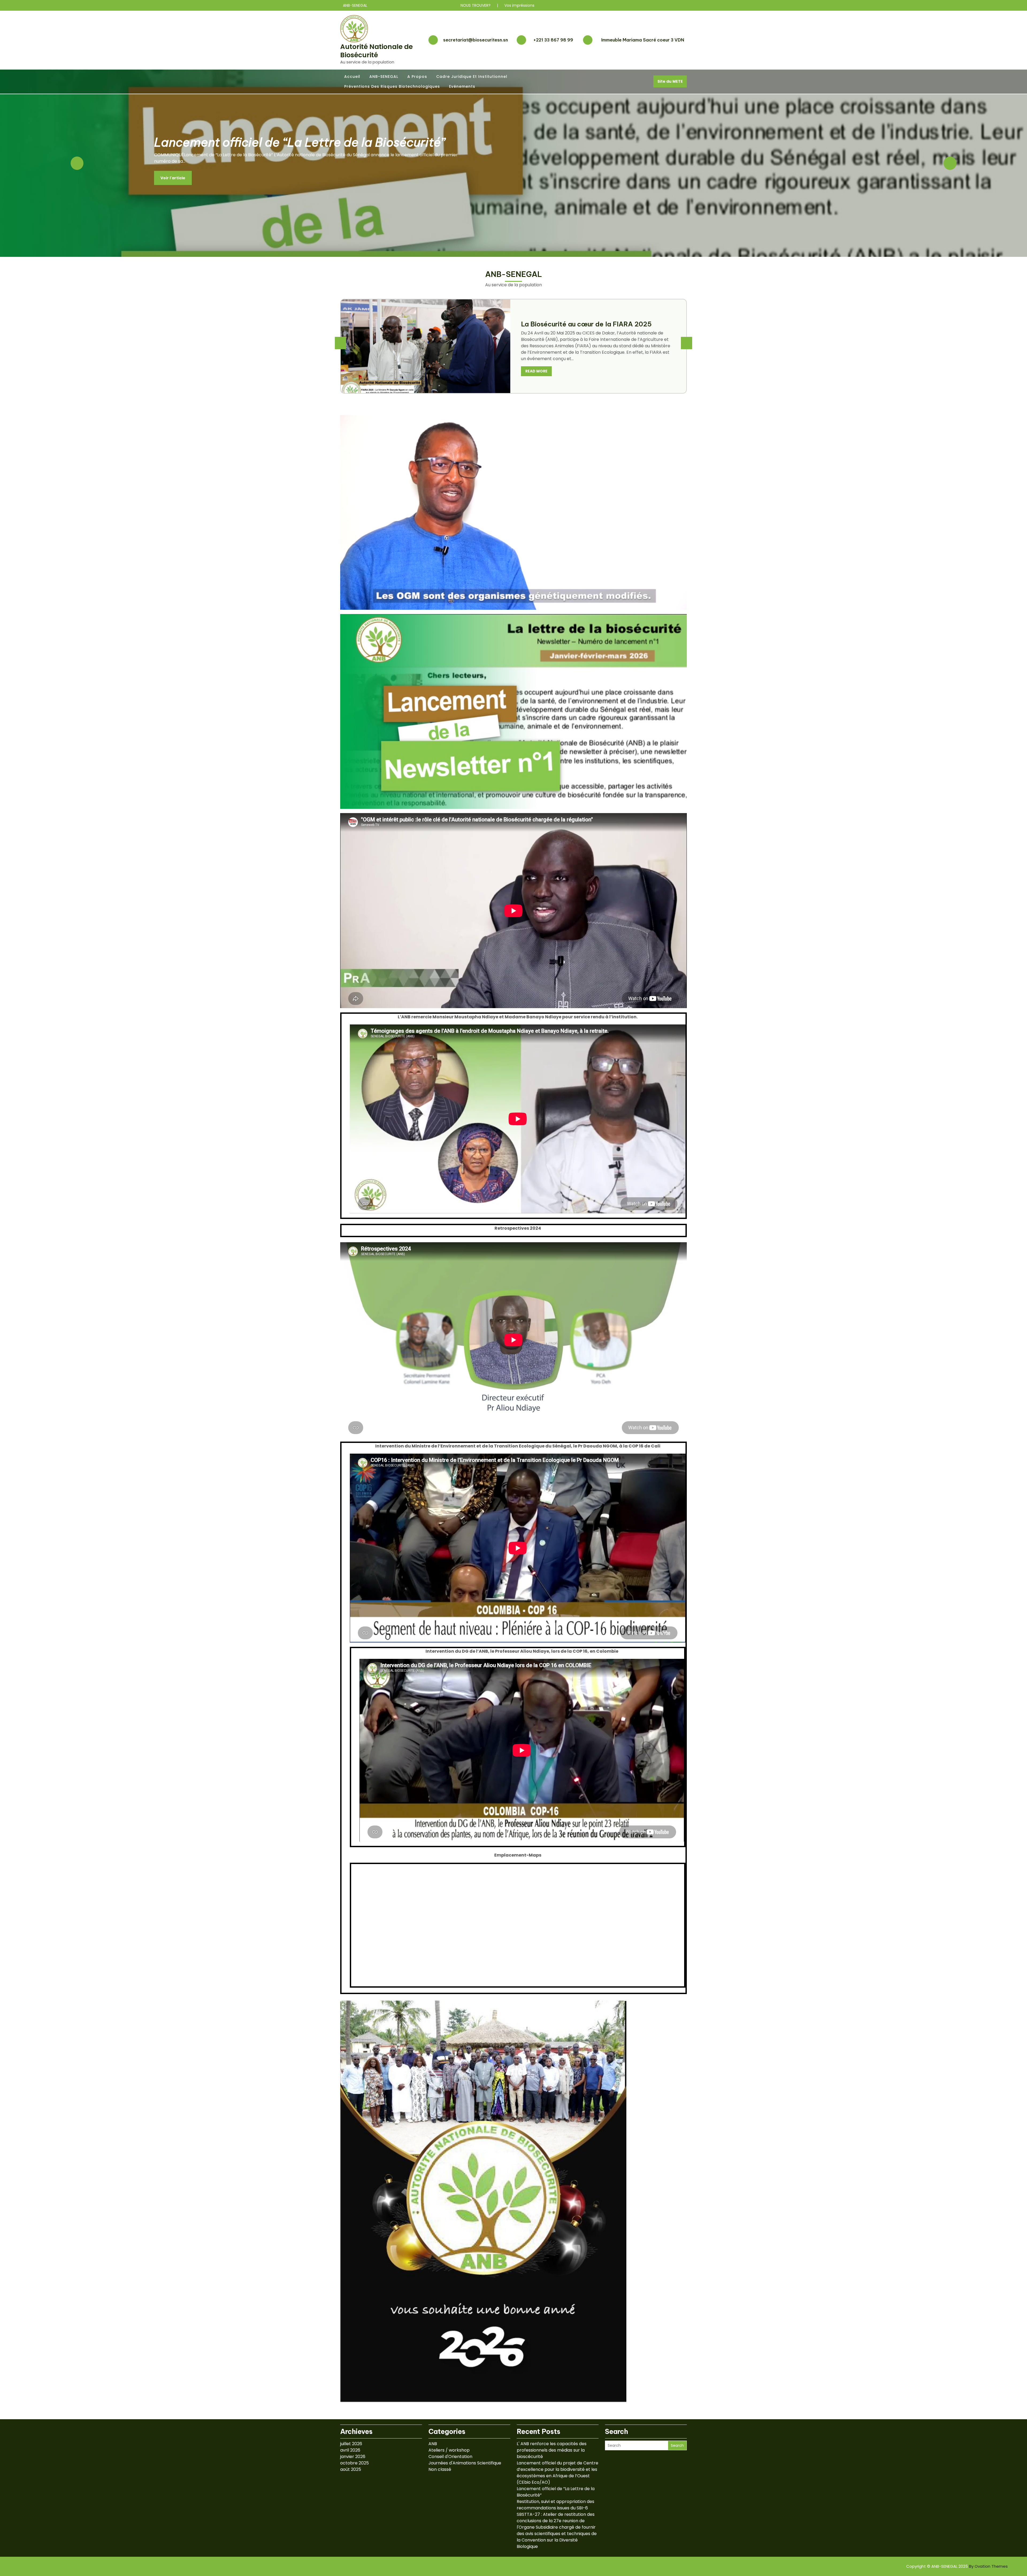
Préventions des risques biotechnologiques (392, 86)
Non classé (440, 2469)
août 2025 (351, 2469)
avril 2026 (350, 2450)
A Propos (417, 77)
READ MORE (536, 375)
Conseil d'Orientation (450, 2457)
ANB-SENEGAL (384, 77)
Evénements (462, 86)
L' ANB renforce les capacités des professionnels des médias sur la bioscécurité (552, 2450)
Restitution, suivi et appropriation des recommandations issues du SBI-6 (555, 2505)
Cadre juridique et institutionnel (472, 77)
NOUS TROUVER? (476, 5)
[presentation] (340, 343)
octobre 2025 (355, 2463)
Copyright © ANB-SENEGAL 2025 (957, 2566)
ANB (433, 2444)
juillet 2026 (351, 2444)
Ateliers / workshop (449, 2450)
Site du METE (670, 81)
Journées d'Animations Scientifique (465, 2463)
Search (677, 2445)
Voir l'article (173, 182)
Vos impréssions (519, 5)
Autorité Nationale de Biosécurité (376, 51)
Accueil (352, 77)
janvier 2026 (353, 2457)
